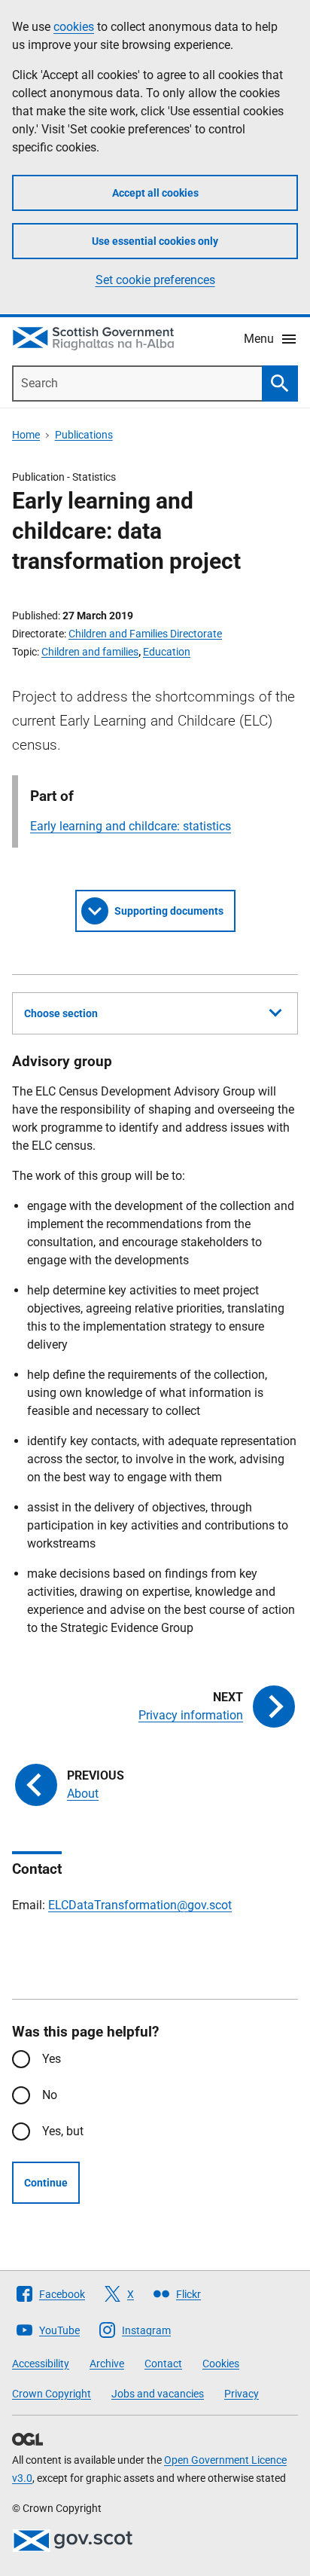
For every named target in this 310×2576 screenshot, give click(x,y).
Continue (46, 2183)
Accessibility (41, 2364)
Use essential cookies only (155, 241)
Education (167, 652)
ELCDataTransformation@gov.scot (140, 1905)
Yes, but (63, 2131)
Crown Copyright (52, 2394)
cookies (74, 27)
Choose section (61, 1013)
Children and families (90, 652)
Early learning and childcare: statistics (131, 826)
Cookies (221, 2364)
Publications (84, 435)
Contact (163, 2364)
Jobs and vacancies (158, 2394)
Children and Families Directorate (145, 634)
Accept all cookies (155, 193)
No (50, 2095)
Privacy (242, 2394)
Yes (52, 2059)
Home (26, 435)
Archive (107, 2364)
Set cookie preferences (155, 280)
